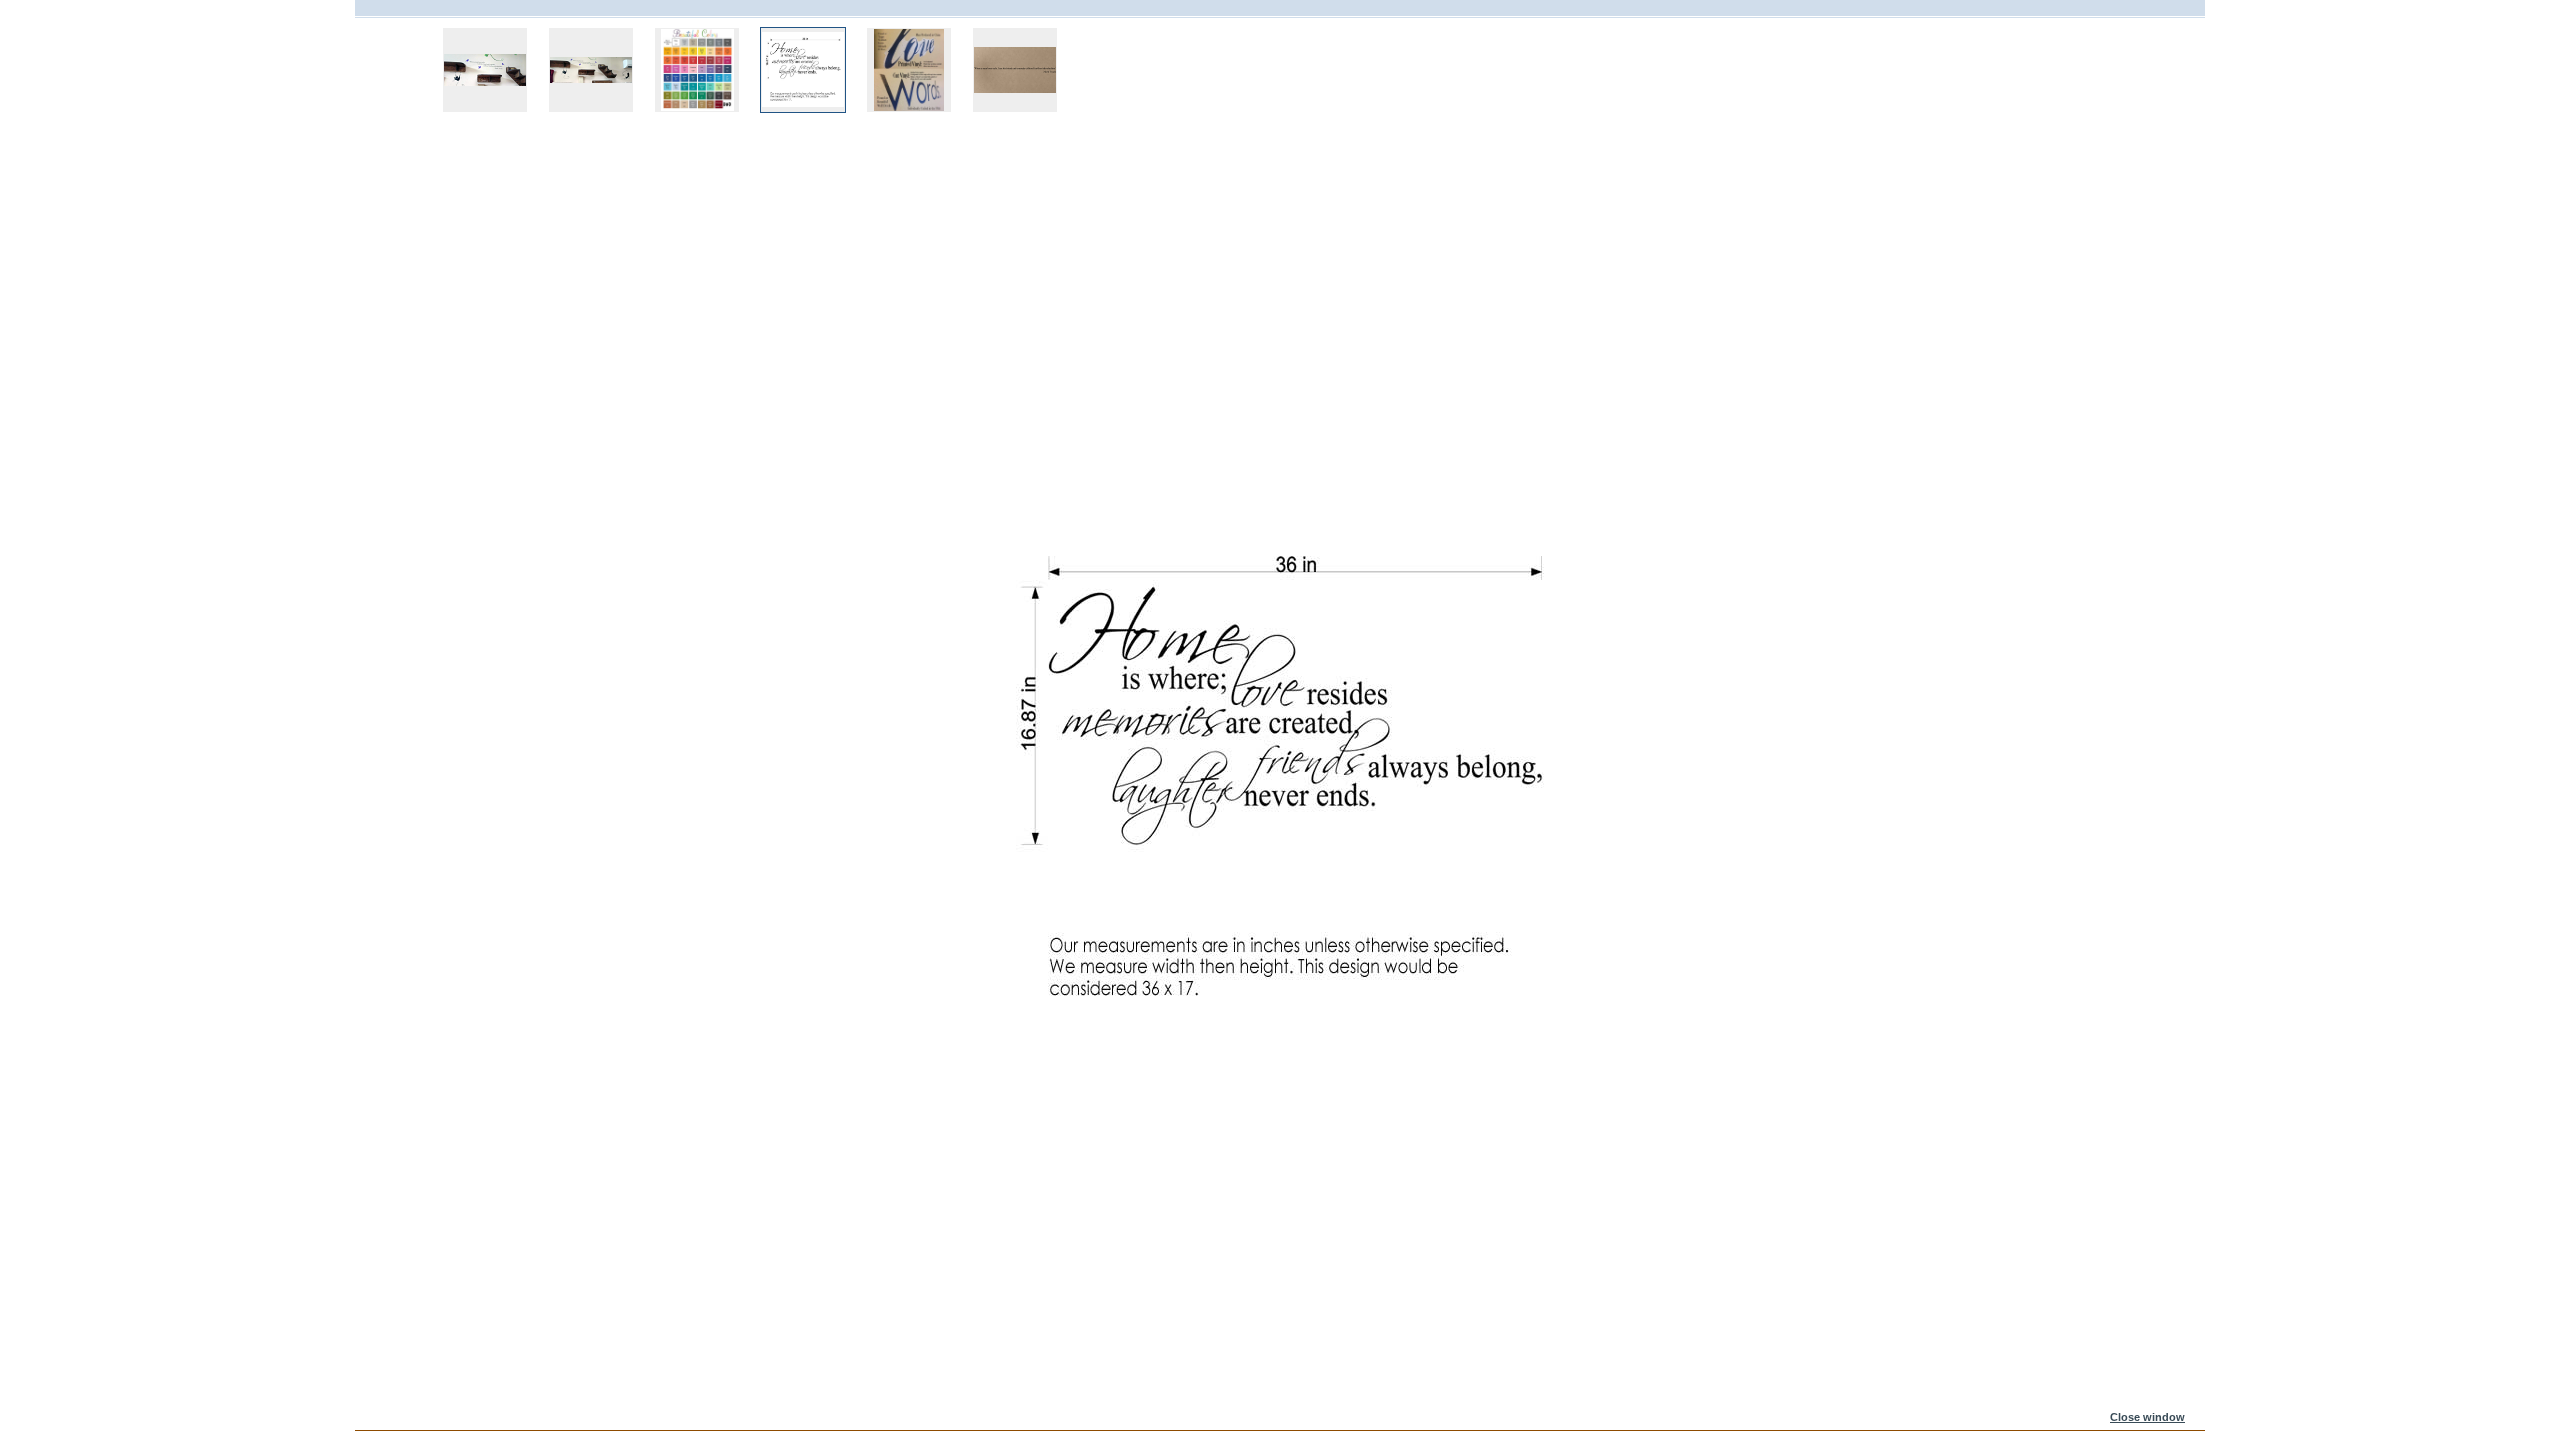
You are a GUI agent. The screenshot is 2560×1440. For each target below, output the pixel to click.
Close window (2147, 1417)
